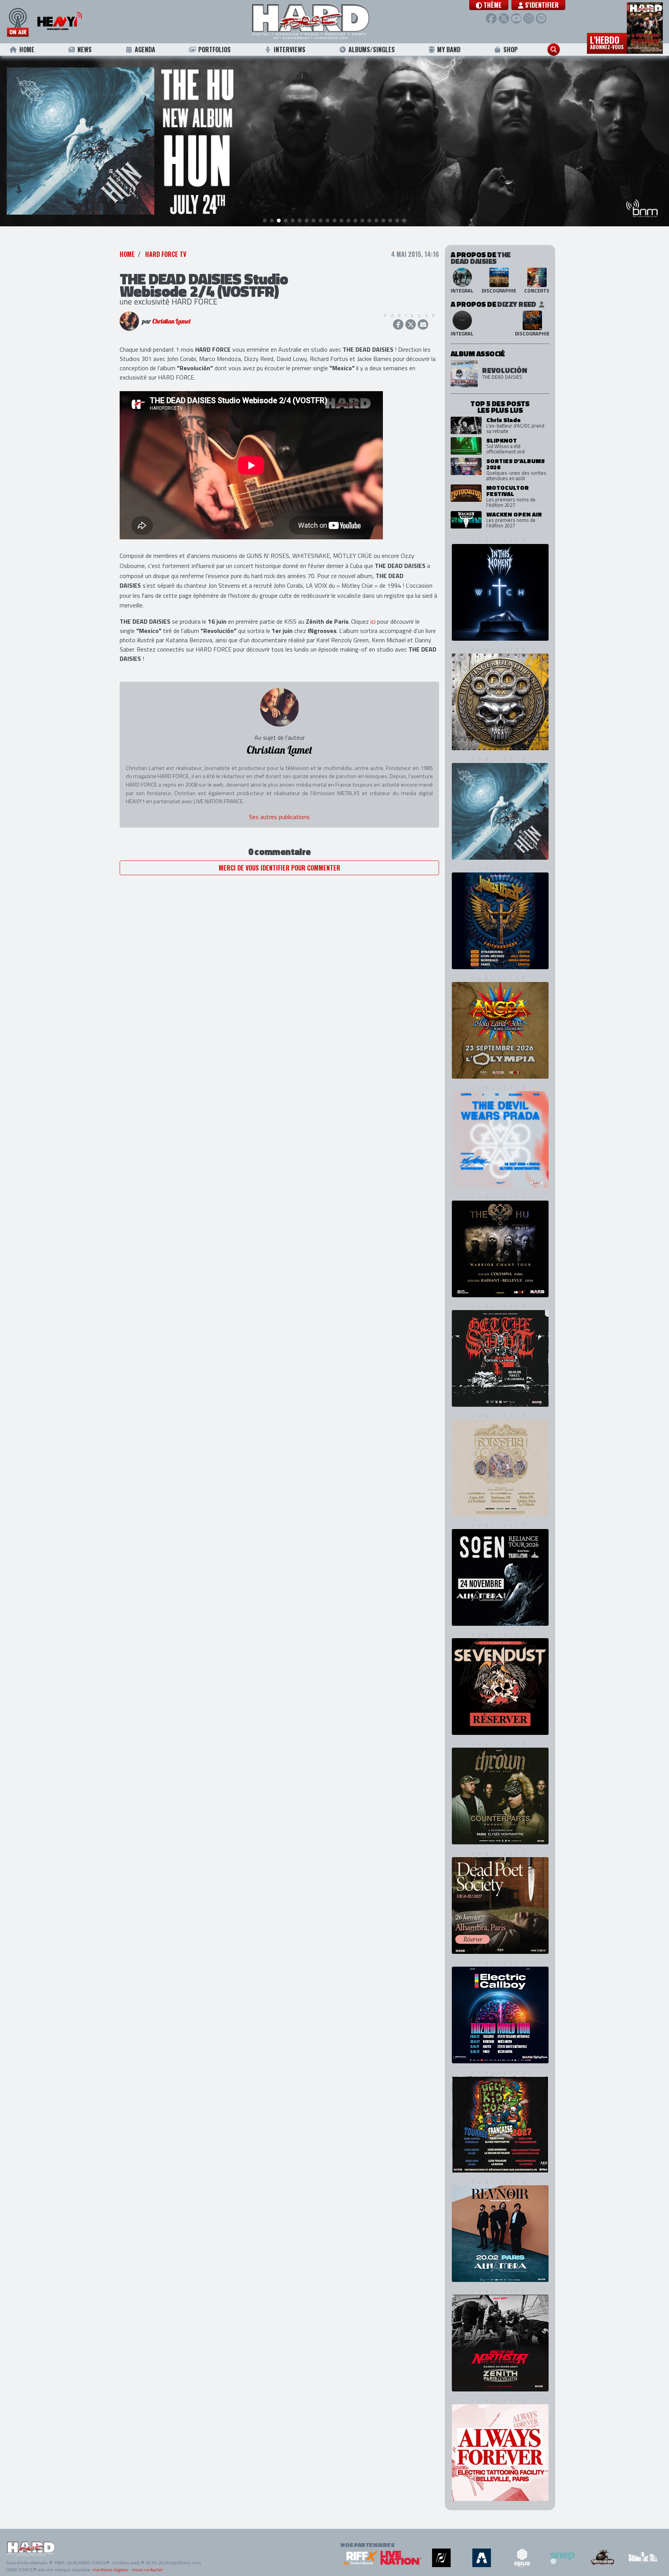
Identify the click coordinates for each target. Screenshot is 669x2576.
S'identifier (541, 5)
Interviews (290, 50)
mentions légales (110, 2570)
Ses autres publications (279, 817)
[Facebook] (491, 18)
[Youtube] (516, 18)
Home (27, 50)
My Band (449, 50)
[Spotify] (541, 18)
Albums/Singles (372, 50)
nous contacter (148, 2570)
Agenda (145, 50)
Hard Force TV (166, 254)
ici (373, 621)
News (85, 50)
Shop (510, 50)
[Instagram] (529, 18)
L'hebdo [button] (607, 42)
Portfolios (214, 50)
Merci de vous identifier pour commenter (280, 868)
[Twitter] (504, 18)
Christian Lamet (171, 321)
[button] (489, 5)
